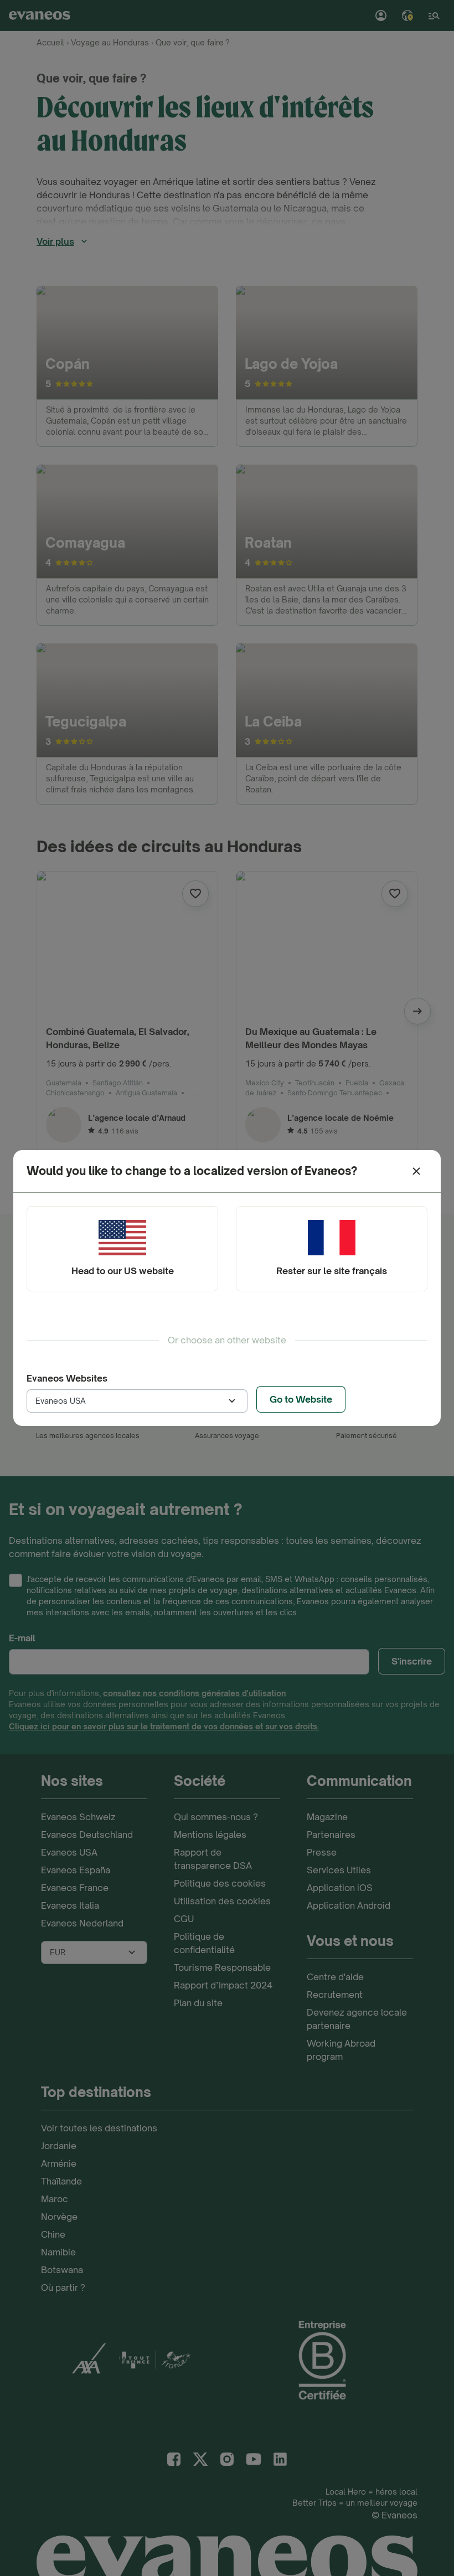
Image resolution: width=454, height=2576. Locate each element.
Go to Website (301, 1399)
